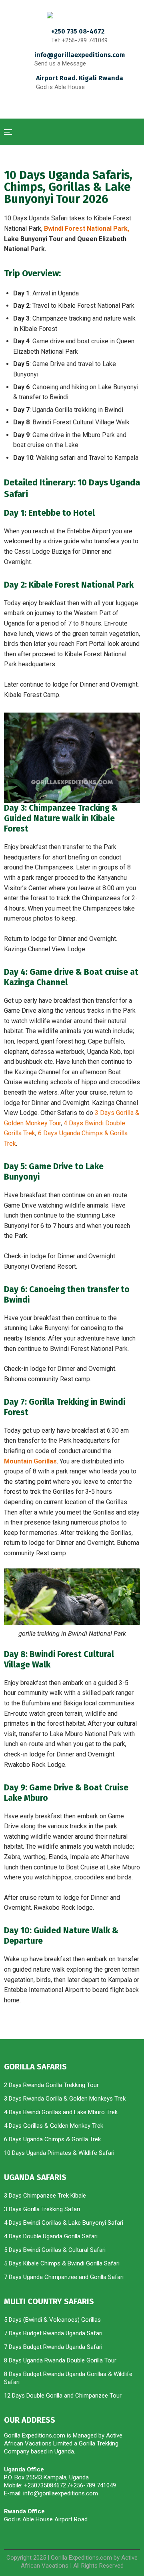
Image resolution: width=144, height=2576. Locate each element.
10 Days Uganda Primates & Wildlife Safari (59, 2153)
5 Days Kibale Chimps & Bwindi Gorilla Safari (62, 2263)
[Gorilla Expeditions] (72, 15)
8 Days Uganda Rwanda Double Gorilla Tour (61, 2360)
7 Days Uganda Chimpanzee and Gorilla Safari (64, 2277)
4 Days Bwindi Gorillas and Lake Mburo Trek (62, 2112)
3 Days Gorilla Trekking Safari (42, 2209)
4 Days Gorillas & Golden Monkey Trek (54, 2126)
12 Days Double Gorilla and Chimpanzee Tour (63, 2396)
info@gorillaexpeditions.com (80, 55)
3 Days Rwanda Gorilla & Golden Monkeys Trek (65, 2099)
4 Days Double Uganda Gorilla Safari (51, 2236)
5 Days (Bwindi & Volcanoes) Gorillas (52, 2320)
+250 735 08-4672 (78, 31)
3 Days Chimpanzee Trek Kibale (45, 2196)
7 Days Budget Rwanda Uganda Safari (53, 2333)
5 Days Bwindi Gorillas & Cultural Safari (55, 2250)
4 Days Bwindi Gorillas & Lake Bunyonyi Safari (64, 2223)
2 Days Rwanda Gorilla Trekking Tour (51, 2085)
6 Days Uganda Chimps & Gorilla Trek (52, 2139)
